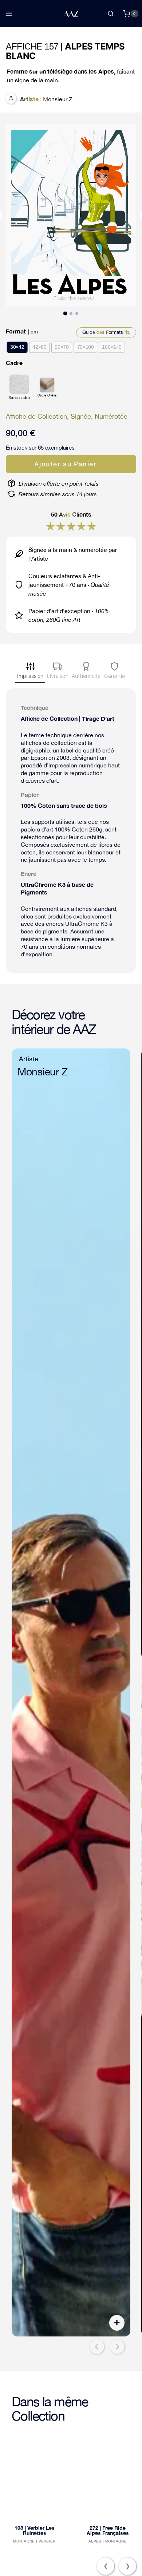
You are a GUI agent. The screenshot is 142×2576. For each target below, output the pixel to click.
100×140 (112, 347)
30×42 (17, 347)
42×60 (39, 347)
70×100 (86, 347)
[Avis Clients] (50, 526)
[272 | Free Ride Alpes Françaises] (108, 2481)
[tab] (65, 313)
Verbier (47, 2541)
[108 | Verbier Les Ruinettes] (34, 2481)
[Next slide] (117, 2347)
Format (16, 331)
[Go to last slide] (97, 2347)
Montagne (24, 2541)
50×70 (62, 347)
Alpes (95, 2541)
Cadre (14, 363)
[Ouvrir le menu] (9, 14)
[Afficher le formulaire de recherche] (111, 14)
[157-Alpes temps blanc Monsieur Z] (71, 215)
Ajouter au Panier (65, 464)
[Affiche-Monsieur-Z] (71, 1692)
